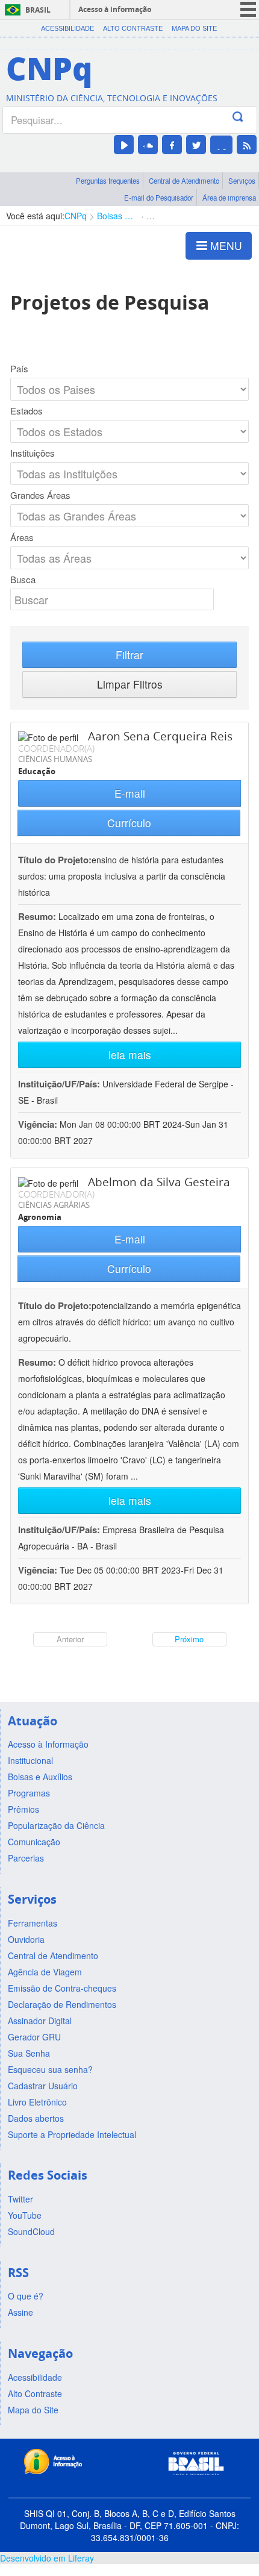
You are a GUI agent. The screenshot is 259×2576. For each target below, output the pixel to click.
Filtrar (129, 655)
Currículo (129, 823)
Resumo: (37, 916)
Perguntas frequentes (108, 181)
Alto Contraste (133, 28)
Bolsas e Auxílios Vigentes (117, 216)
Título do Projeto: (55, 860)
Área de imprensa (229, 198)
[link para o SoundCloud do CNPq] (148, 145)
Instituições (33, 453)
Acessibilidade (67, 28)
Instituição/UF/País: (60, 1084)
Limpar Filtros (130, 684)
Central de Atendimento (184, 181)
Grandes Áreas (40, 495)
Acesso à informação (115, 9)
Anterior (70, 1639)
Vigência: (39, 1124)
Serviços (242, 181)
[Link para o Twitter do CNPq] (196, 145)
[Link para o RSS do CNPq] (247, 145)
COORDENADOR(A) (56, 748)
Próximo (189, 1639)
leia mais (130, 1055)
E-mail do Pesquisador (159, 198)
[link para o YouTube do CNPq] (124, 145)
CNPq (76, 216)
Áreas (22, 537)
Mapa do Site (194, 28)
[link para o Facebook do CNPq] (172, 145)
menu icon (248, 9)
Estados (27, 411)
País (19, 369)
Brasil (38, 10)
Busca (23, 580)
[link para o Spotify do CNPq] (221, 145)
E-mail (130, 793)
